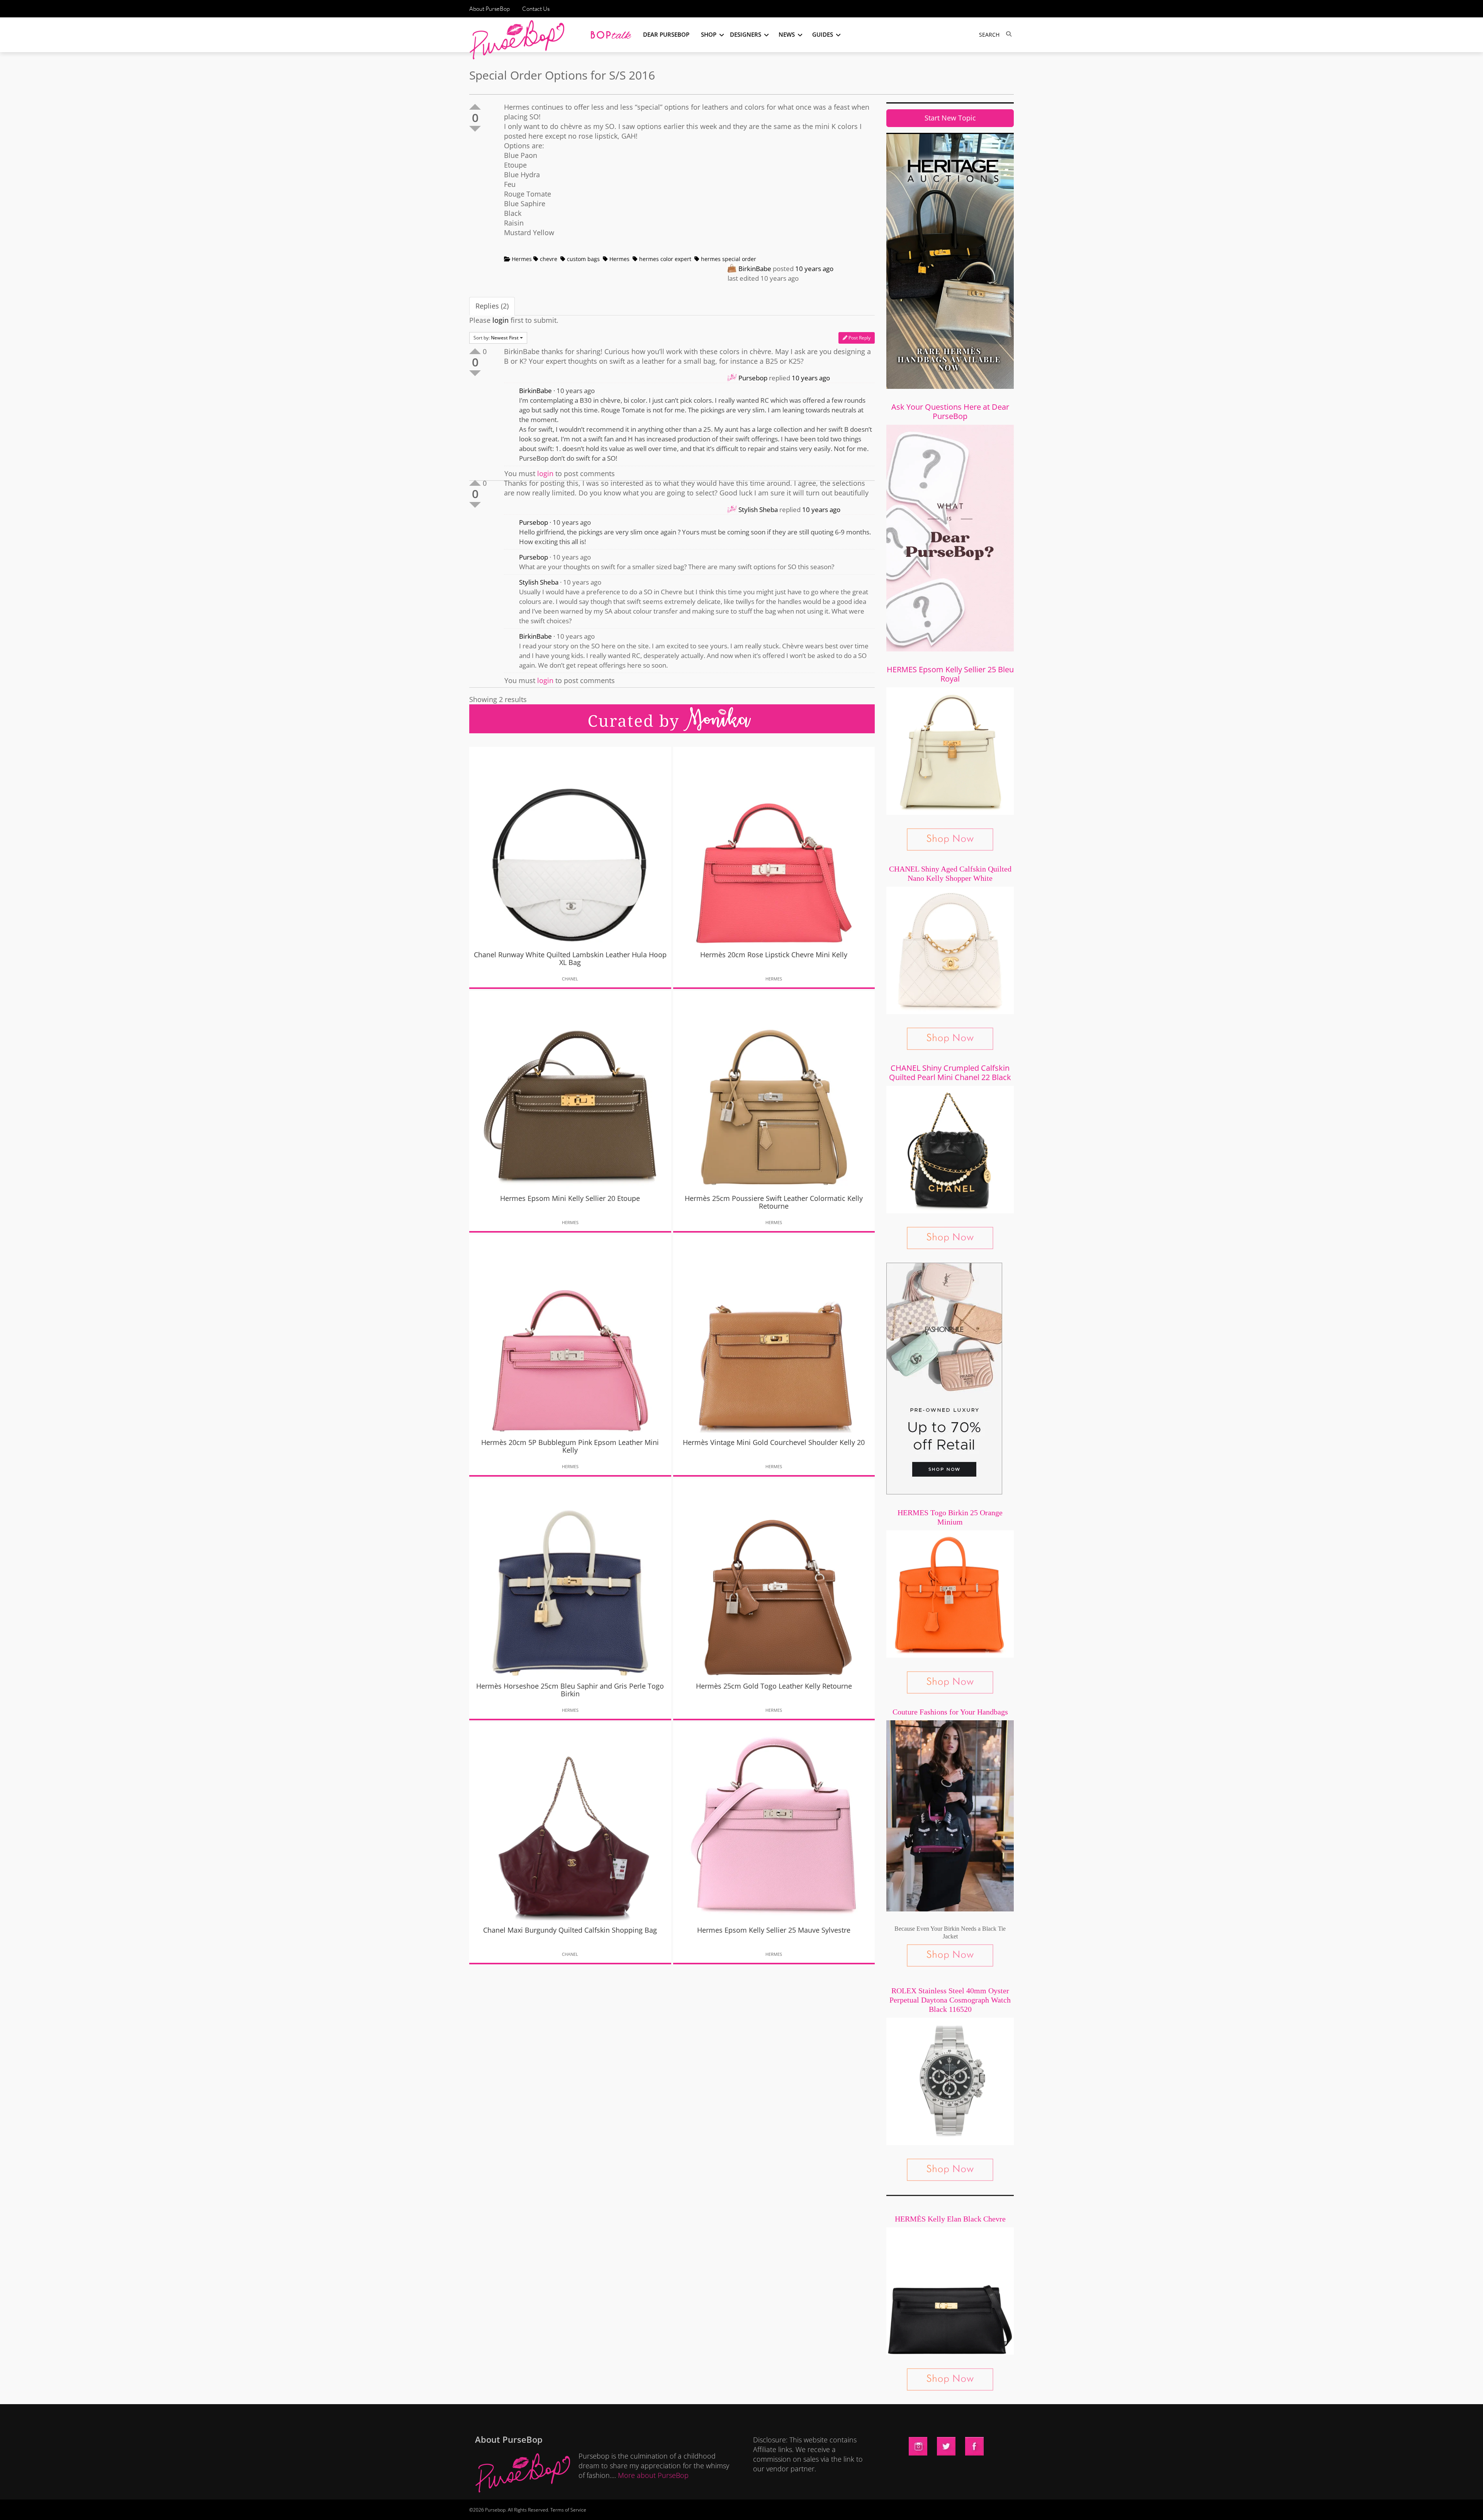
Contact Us (536, 9)
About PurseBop (490, 9)
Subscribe (874, 2506)
